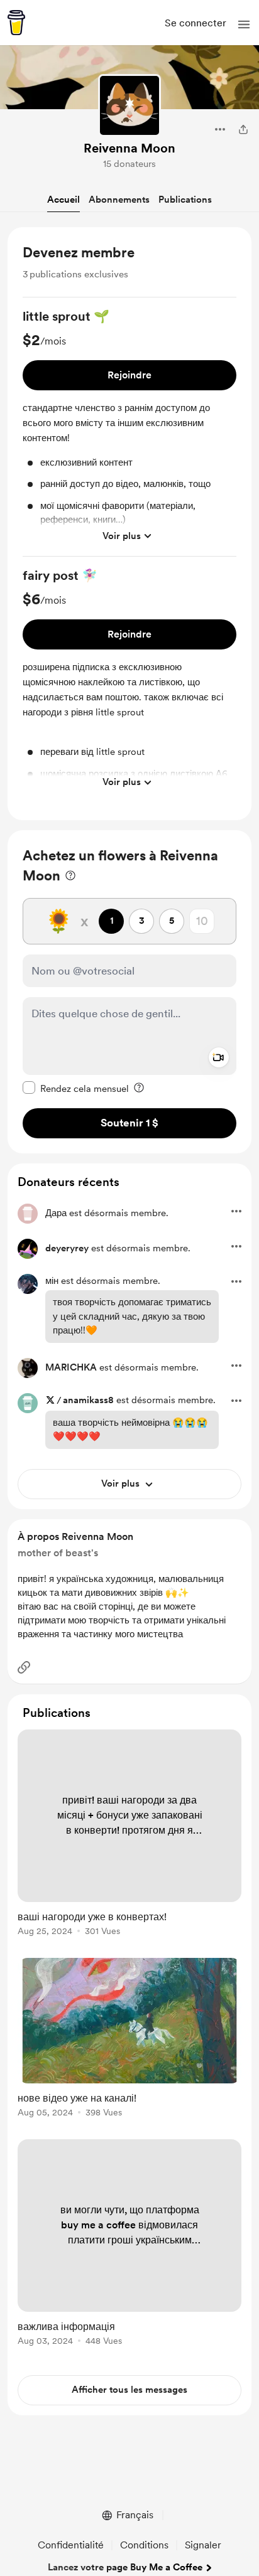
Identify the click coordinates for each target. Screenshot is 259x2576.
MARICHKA (71, 1367)
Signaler (203, 2545)
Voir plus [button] (122, 536)
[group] (129, 432)
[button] (244, 24)
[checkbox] (76, 1088)
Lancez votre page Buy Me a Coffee (125, 2567)
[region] (129, 524)
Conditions (144, 2545)
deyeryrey (67, 1248)
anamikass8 (88, 1400)
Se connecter (196, 23)
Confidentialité (71, 2545)
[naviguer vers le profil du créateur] (129, 105)
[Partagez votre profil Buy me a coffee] (243, 129)
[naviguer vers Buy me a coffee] (16, 23)
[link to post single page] (129, 1835)
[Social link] (24, 1667)
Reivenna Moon (129, 148)
